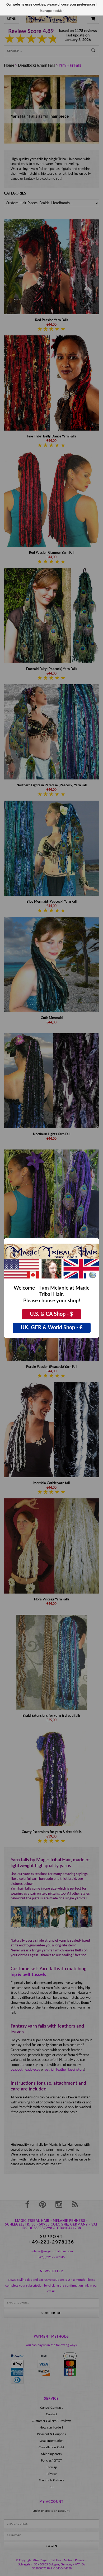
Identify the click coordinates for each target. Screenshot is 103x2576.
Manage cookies (52, 11)
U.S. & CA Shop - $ (51, 1314)
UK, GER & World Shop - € (52, 1328)
